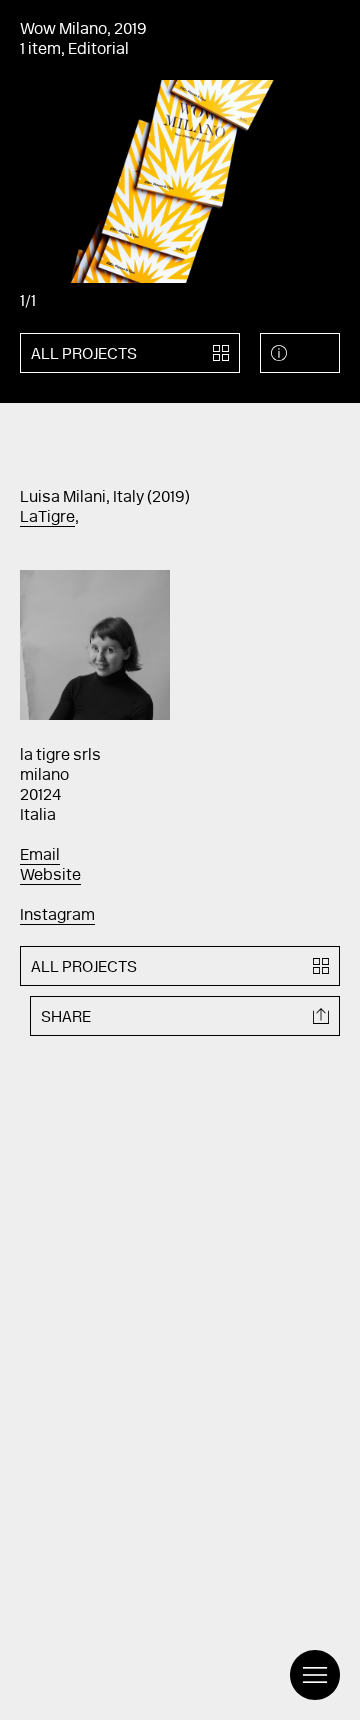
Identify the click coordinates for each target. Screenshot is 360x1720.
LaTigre (47, 518)
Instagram (57, 916)
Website (50, 876)
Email (40, 856)
